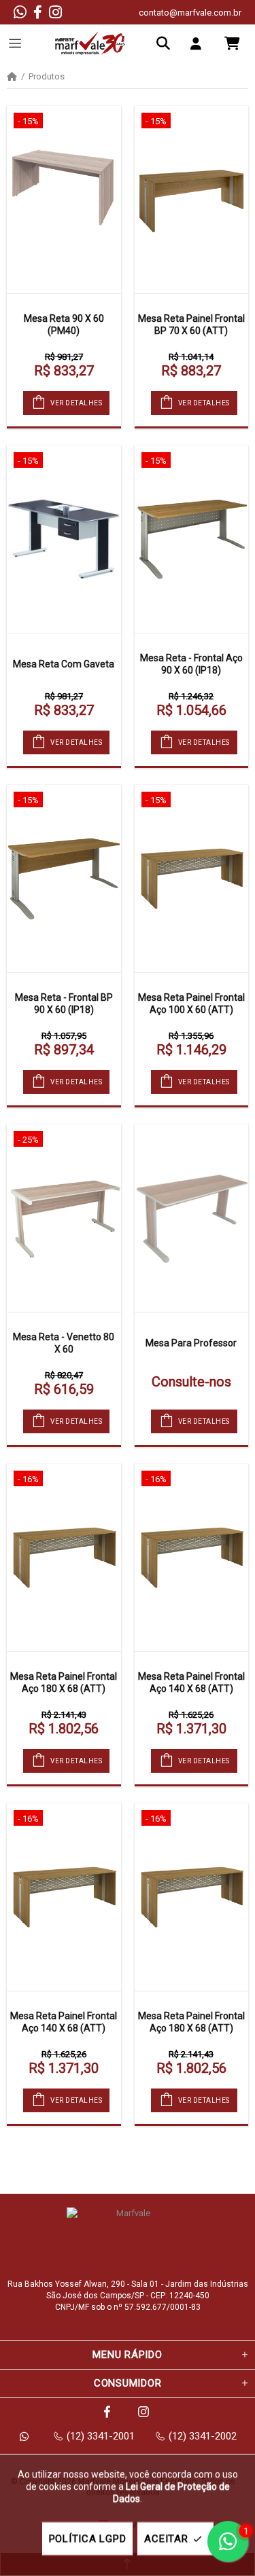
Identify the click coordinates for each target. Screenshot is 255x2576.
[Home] (12, 77)
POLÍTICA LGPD (88, 2539)
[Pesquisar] (167, 43)
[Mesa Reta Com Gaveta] (64, 539)
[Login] (199, 43)
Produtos (47, 77)
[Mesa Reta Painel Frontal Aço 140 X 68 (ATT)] (192, 1558)
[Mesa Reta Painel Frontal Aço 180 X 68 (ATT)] (64, 1558)
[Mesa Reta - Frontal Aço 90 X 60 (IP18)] (192, 539)
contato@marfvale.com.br (190, 13)
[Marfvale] (90, 43)
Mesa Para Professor (191, 1343)
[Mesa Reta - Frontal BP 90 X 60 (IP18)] (64, 879)
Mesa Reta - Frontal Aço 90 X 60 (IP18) (191, 664)
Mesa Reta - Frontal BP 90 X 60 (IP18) (64, 1004)
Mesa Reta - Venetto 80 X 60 (64, 1343)
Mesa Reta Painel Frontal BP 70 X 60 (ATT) (191, 325)
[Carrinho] (232, 43)
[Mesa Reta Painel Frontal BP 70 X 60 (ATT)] (192, 200)
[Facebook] (38, 12)
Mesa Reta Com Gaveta (64, 664)
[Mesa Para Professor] (192, 1218)
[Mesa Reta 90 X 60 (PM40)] (64, 200)
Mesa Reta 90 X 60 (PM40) (64, 325)
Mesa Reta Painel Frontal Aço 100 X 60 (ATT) (191, 1004)
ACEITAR (166, 2539)
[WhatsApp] (20, 12)
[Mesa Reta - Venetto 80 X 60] (64, 1218)
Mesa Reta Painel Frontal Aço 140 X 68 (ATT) (191, 1682)
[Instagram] (55, 12)
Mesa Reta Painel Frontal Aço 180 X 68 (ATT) (64, 1682)
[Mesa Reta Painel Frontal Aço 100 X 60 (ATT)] (192, 879)
